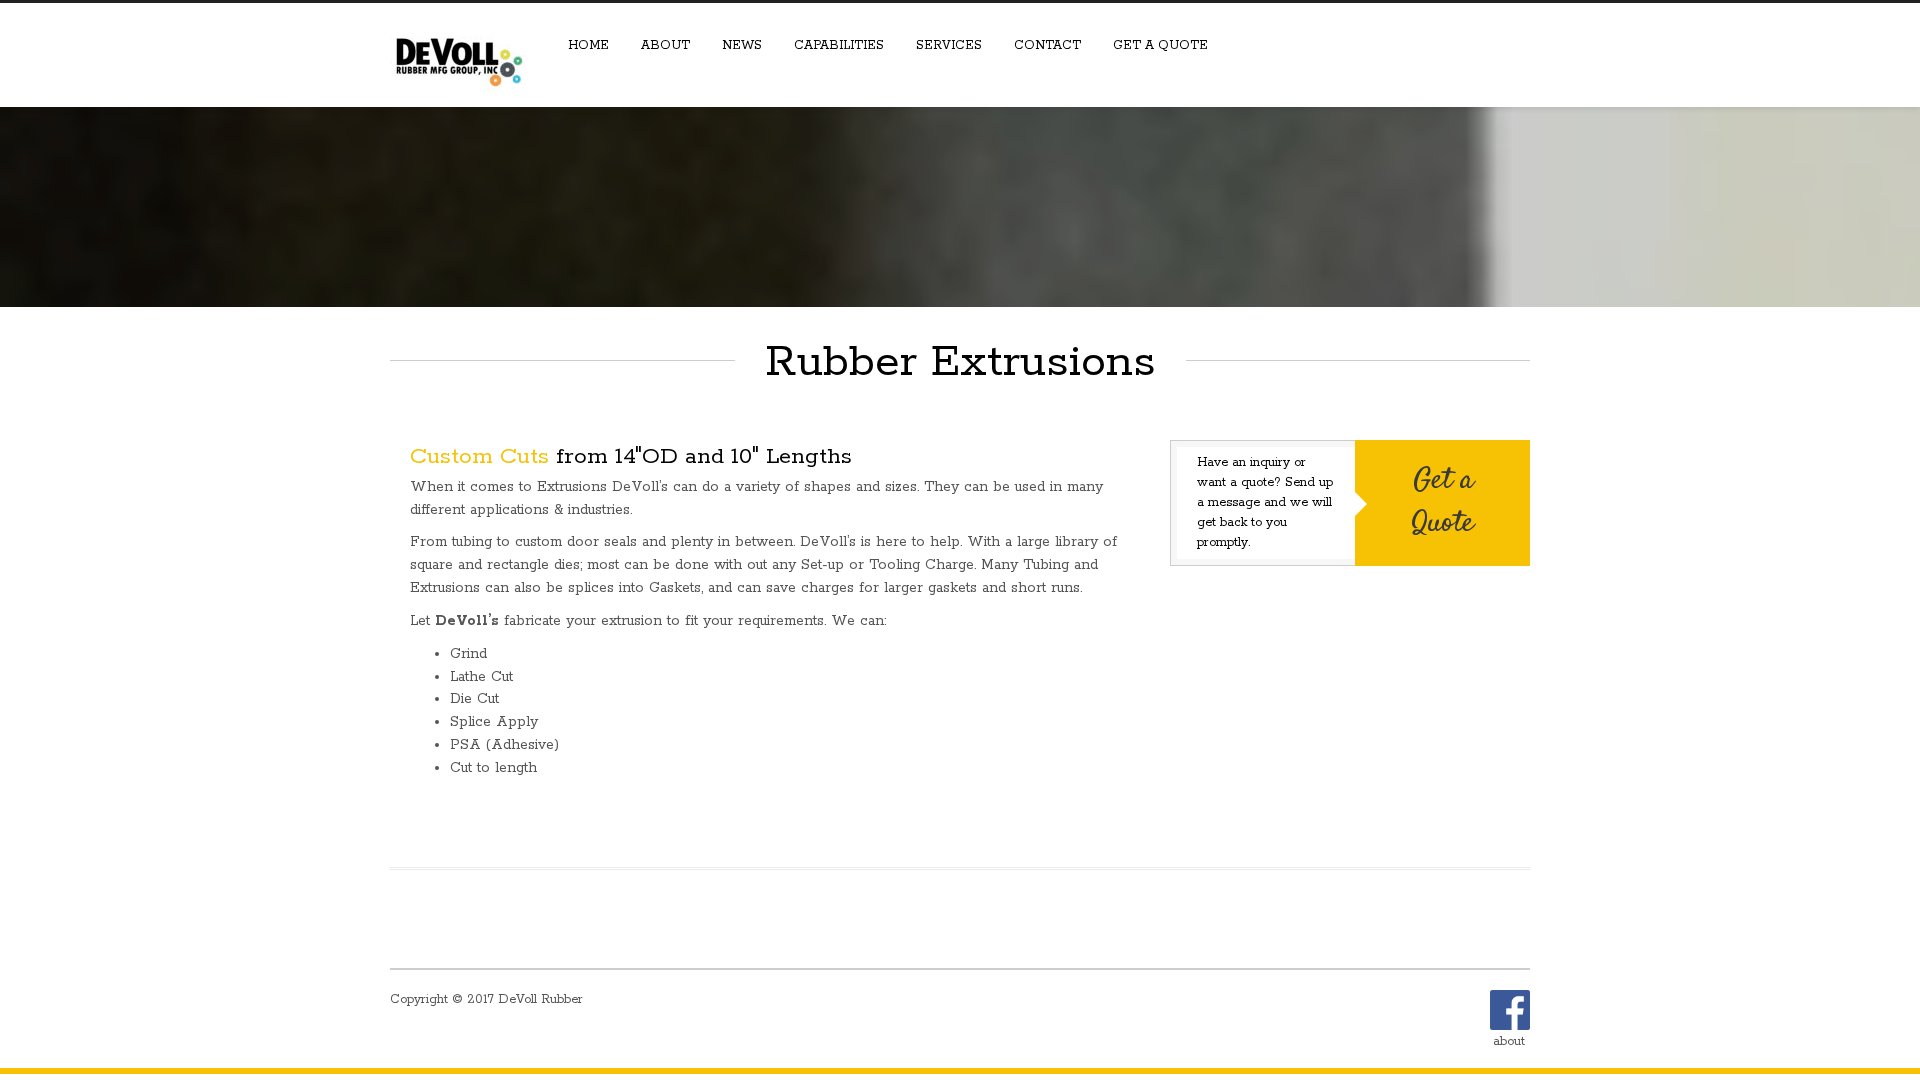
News (742, 45)
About (665, 45)
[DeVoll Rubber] (460, 51)
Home (588, 45)
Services (949, 45)
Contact (1047, 45)
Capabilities (839, 45)
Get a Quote (1160, 45)
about (1509, 1041)
